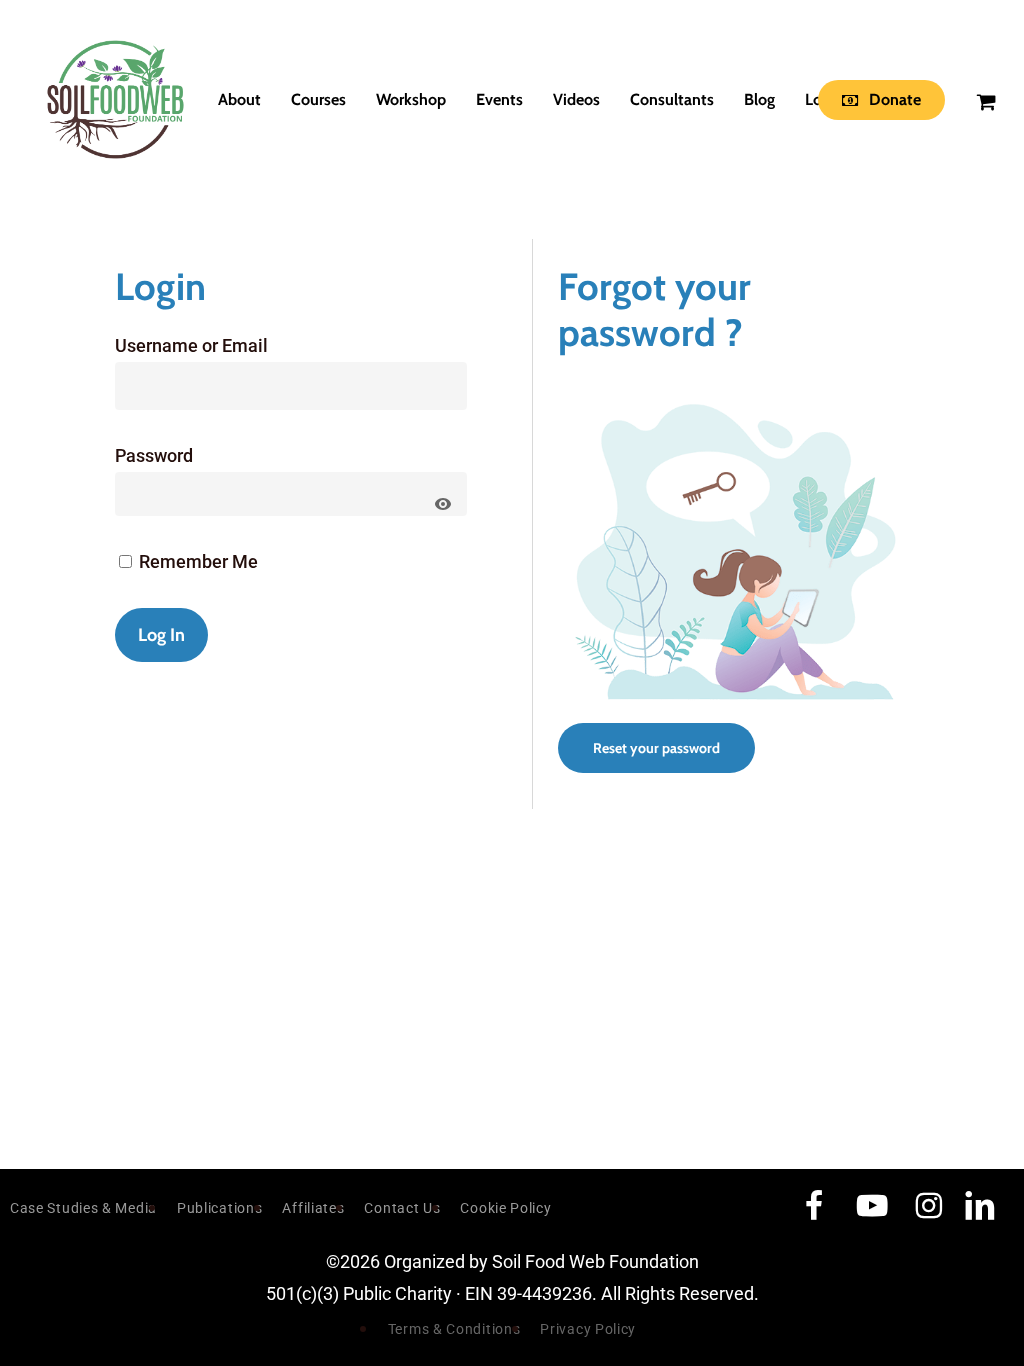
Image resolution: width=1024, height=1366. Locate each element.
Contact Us (402, 1208)
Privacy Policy (588, 1329)
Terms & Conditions (454, 1329)
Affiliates (313, 1208)
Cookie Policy (505, 1208)
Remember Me (196, 561)
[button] (656, 748)
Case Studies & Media (83, 1208)
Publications (219, 1208)
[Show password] (443, 504)
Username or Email (191, 345)
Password (154, 455)
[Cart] (985, 100)
